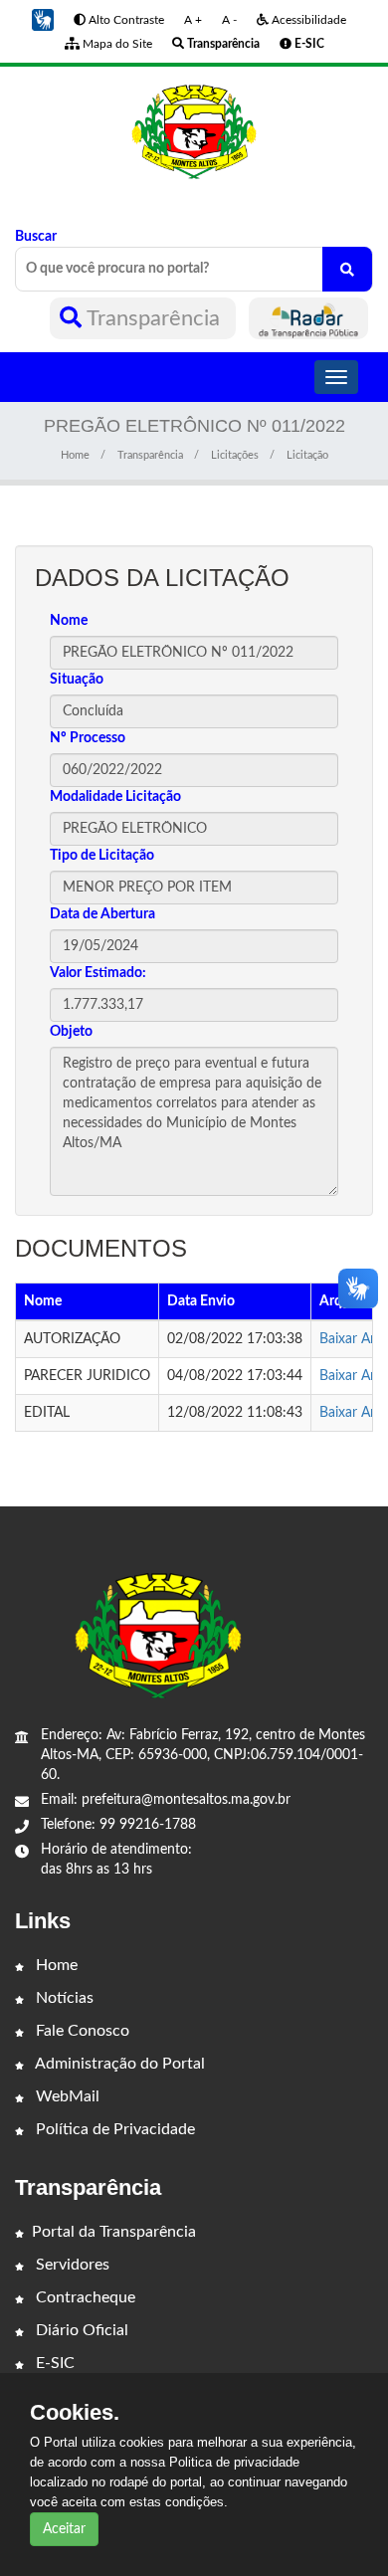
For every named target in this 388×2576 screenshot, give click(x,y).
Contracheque (84, 2297)
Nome (69, 621)
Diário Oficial (80, 2330)
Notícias (63, 1998)
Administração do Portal (118, 2064)
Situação (77, 680)
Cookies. (75, 2413)
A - (229, 20)
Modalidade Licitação (115, 797)
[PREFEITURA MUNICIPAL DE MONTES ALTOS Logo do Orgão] (194, 131)
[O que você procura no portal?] (347, 269)
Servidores (71, 2265)
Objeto (71, 1032)
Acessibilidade (307, 20)
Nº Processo (88, 738)
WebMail (66, 2096)
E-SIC (53, 2363)
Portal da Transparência (114, 2232)
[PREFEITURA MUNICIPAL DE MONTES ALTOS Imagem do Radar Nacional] (308, 318)
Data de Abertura (102, 914)
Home (75, 455)
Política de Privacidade (113, 2129)
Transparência (154, 318)
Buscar (36, 237)
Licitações (235, 455)
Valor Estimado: (98, 973)
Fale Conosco (81, 2031)
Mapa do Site (116, 44)
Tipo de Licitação (102, 856)
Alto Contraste (125, 20)
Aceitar (64, 2529)
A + (193, 20)
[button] (43, 20)
